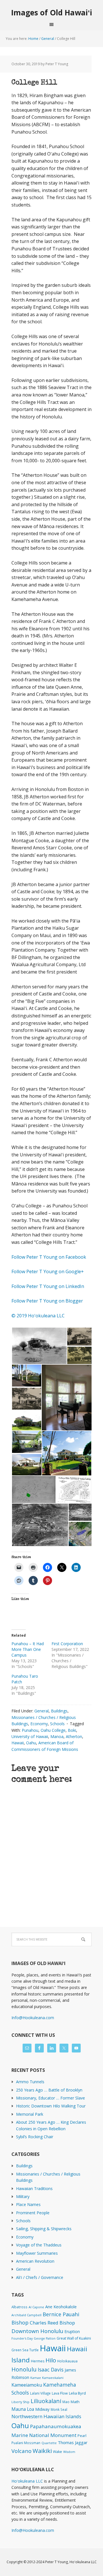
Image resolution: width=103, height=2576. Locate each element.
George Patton (45, 2338)
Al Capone (36, 2307)
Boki (72, 1730)
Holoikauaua (67, 2361)
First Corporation (67, 1644)
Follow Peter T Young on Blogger (47, 1301)
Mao (66, 2402)
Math (75, 2402)
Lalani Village (40, 2393)
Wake (58, 2452)
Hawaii (18, 1743)
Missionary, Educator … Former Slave (50, 2098)
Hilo (51, 2360)
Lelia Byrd (77, 2393)
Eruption (72, 2331)
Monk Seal (59, 2409)
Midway (42, 2409)
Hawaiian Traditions (34, 2188)
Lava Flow (60, 2393)
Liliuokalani (46, 2401)
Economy (39, 1724)
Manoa (57, 1736)
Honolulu (24, 2369)
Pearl (82, 2436)
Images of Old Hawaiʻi (52, 12)
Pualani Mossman (26, 2443)
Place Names (28, 2204)
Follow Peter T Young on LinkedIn (49, 1286)
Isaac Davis (51, 2369)
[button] (39, 1346)
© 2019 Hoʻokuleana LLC (38, 1316)
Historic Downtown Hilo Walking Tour (51, 2106)
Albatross (19, 2307)
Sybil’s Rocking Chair (35, 2137)
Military (23, 2196)
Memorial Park (30, 2114)
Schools (57, 1724)
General (41, 1711)
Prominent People (33, 2213)
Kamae (36, 2378)
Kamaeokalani (53, 2378)
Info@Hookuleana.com (33, 2018)
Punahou (30, 1730)
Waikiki (42, 2451)
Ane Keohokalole (61, 2307)
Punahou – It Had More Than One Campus (28, 1649)
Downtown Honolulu (37, 2331)
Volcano (21, 2451)
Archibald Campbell (26, 2315)
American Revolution (35, 2261)
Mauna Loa (23, 2409)
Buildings (59, 1711)
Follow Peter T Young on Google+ (48, 1271)
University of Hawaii (30, 1736)
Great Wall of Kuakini (74, 2338)
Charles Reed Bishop (52, 2323)
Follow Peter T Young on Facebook (49, 1257)
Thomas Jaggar (73, 2442)
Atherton (74, 1736)
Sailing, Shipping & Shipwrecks (44, 2229)
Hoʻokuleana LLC (27, 2481)
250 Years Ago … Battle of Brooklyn (49, 2090)
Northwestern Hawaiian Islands (46, 2416)
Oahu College (53, 1730)
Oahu (31, 1743)
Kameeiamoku (27, 2385)
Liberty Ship (20, 2402)
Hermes (38, 2361)
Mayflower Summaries (37, 2253)
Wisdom (69, 2452)
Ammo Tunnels (30, 2082)
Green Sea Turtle (25, 2350)
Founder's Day (22, 2338)
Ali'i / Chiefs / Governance (40, 2277)
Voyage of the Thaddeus (39, 2245)
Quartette (49, 2443)
